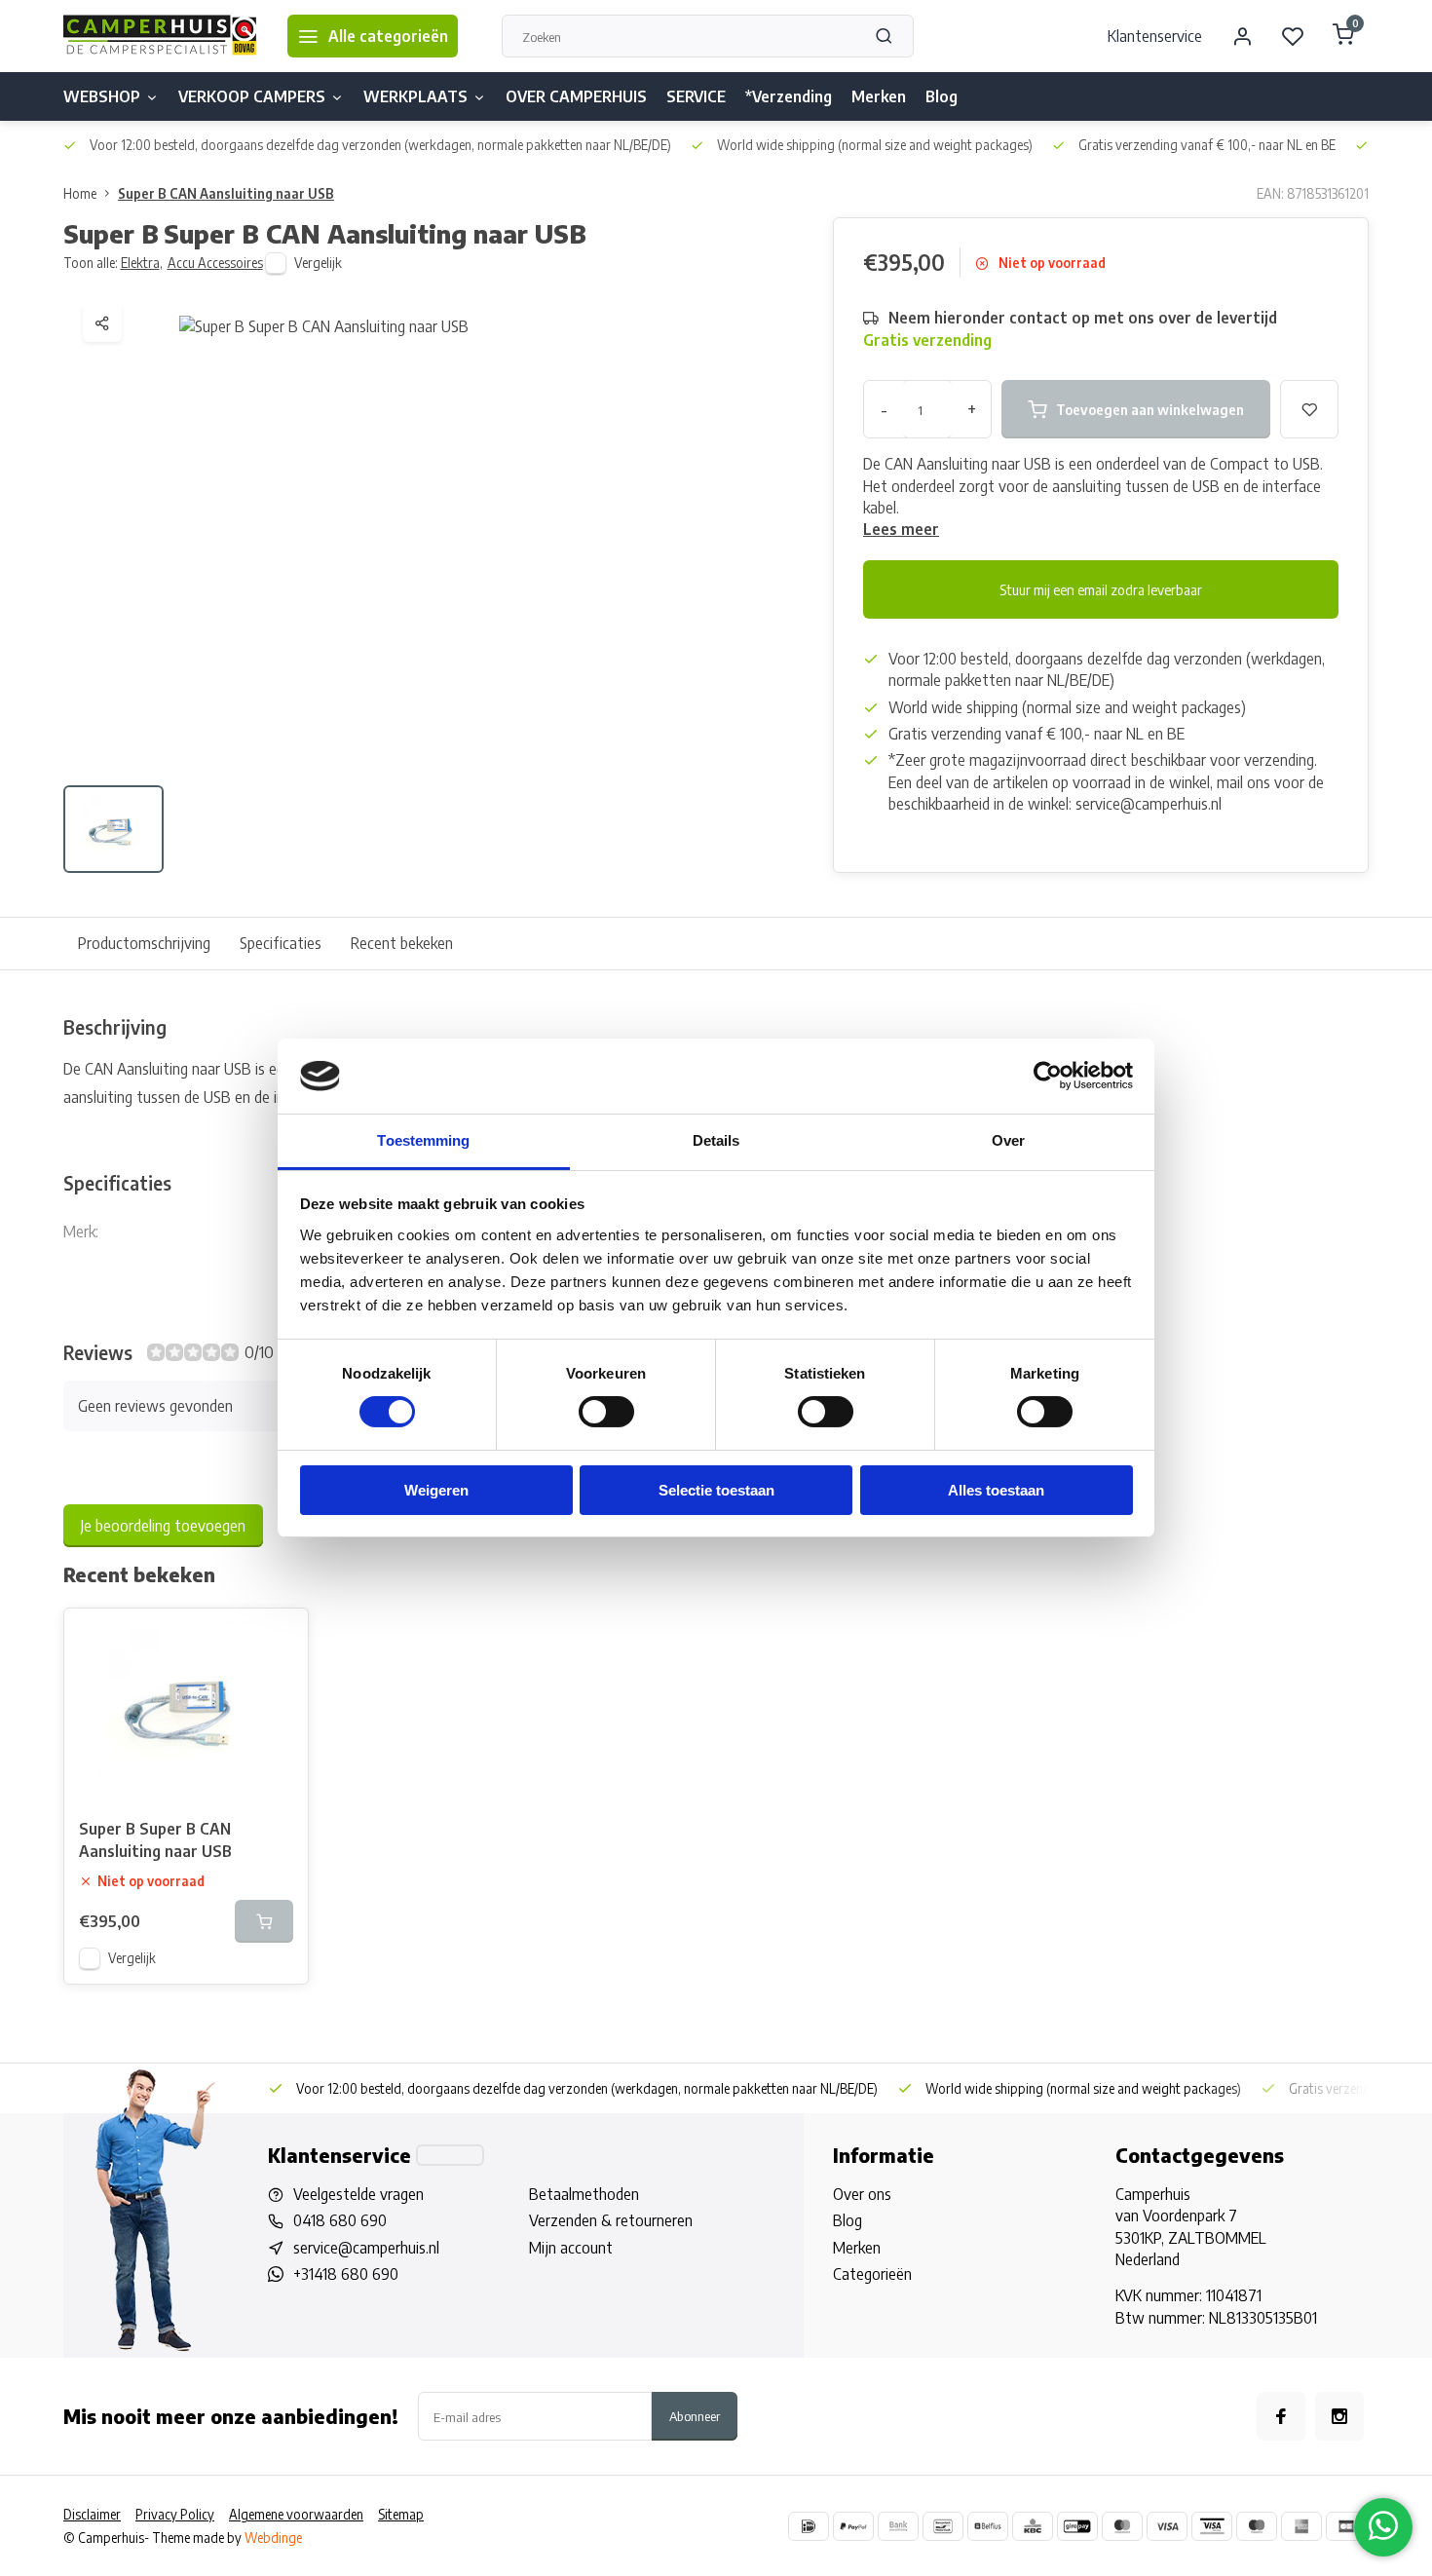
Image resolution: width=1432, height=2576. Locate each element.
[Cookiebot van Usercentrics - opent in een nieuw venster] (1048, 1076)
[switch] (606, 1412)
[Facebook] (1281, 2416)
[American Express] (1301, 2526)
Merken (879, 96)
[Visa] (1167, 2526)
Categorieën (872, 2274)
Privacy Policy (175, 2514)
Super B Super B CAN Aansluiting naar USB (155, 1839)
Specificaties (281, 943)
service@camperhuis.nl (366, 2248)
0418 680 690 (340, 2220)
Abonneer (695, 2416)
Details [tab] (716, 1140)
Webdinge (273, 2538)
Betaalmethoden (584, 2194)
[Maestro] (1257, 2526)
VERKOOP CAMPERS (252, 96)
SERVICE (696, 96)
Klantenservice (1155, 36)
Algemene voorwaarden (296, 2514)
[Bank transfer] (898, 2526)
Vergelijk (318, 263)
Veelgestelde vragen (358, 2194)
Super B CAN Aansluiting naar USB (226, 193)
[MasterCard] (1122, 2526)
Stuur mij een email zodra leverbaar (1101, 589)
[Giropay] (1077, 2526)
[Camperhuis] (161, 36)
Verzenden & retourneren (611, 2220)
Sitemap (401, 2514)
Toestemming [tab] (423, 1140)
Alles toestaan (996, 1490)
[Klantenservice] (450, 2155)
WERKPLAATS (415, 96)
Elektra (142, 263)
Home (80, 193)
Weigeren (436, 1490)
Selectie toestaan (716, 1490)
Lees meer (901, 529)
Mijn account (571, 2248)
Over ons (862, 2194)
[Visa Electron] (1212, 2526)
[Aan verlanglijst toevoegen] (279, 1638)
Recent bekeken (402, 943)
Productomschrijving (144, 943)
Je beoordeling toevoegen (163, 1526)
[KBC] (1033, 2526)
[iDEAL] (809, 2526)
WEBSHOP (102, 96)
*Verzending (789, 96)
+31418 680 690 (346, 2274)
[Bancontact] (943, 2526)
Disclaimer (92, 2514)
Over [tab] (1008, 1140)
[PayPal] (853, 2526)
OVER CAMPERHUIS (576, 96)
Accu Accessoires (215, 263)
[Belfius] (988, 2526)
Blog (942, 96)
